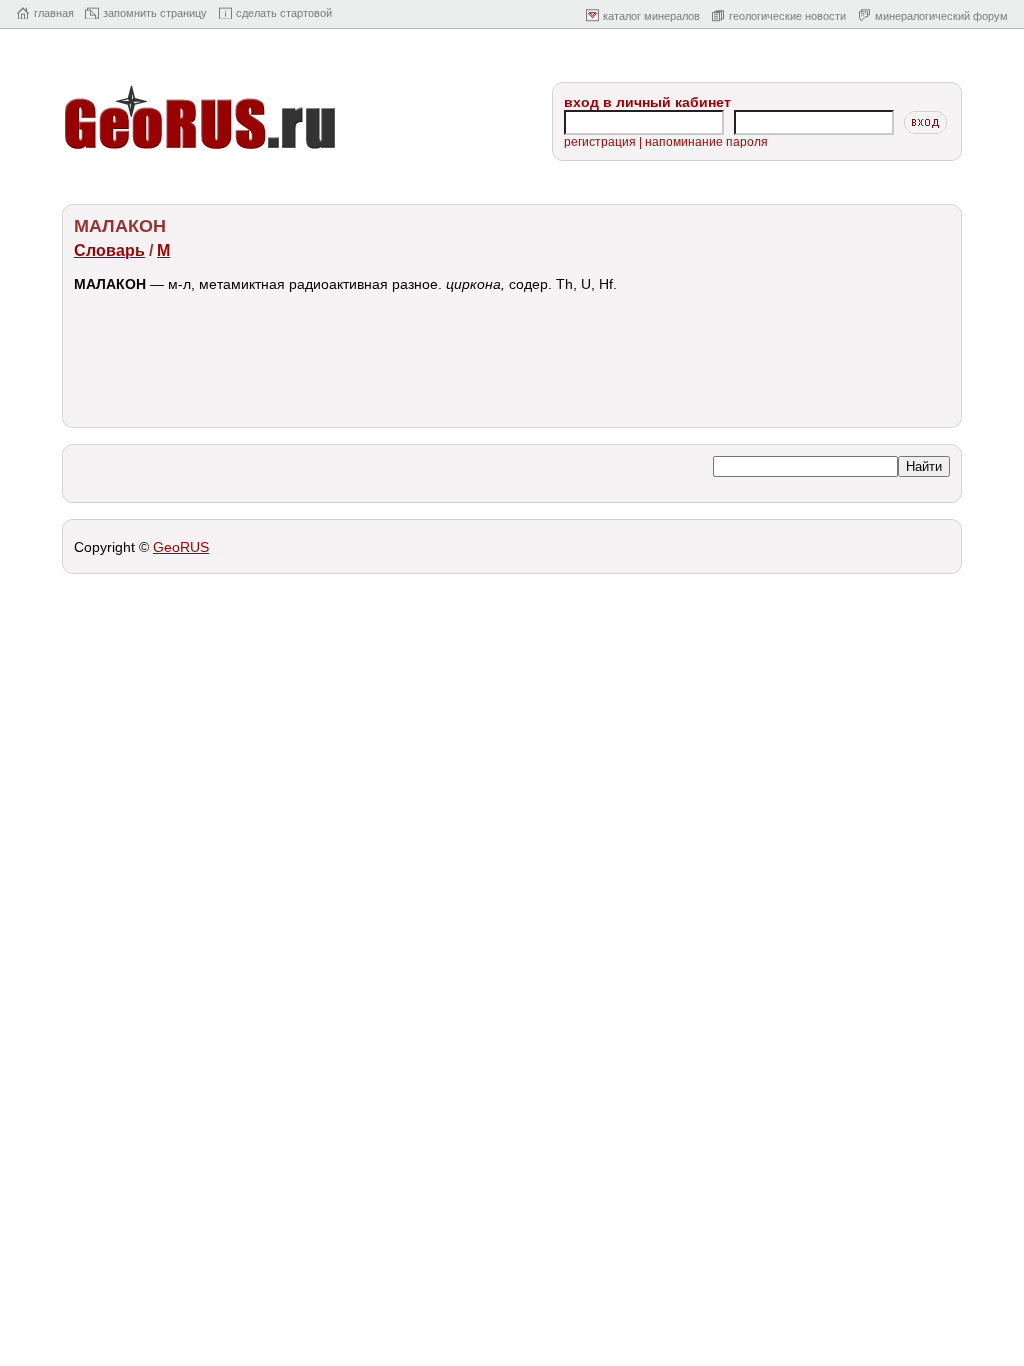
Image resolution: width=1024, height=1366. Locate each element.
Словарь (109, 250)
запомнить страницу (155, 13)
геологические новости (787, 16)
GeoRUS (181, 547)
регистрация (600, 142)
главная (54, 13)
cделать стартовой (284, 13)
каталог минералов (651, 16)
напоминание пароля (706, 142)
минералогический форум (941, 16)
